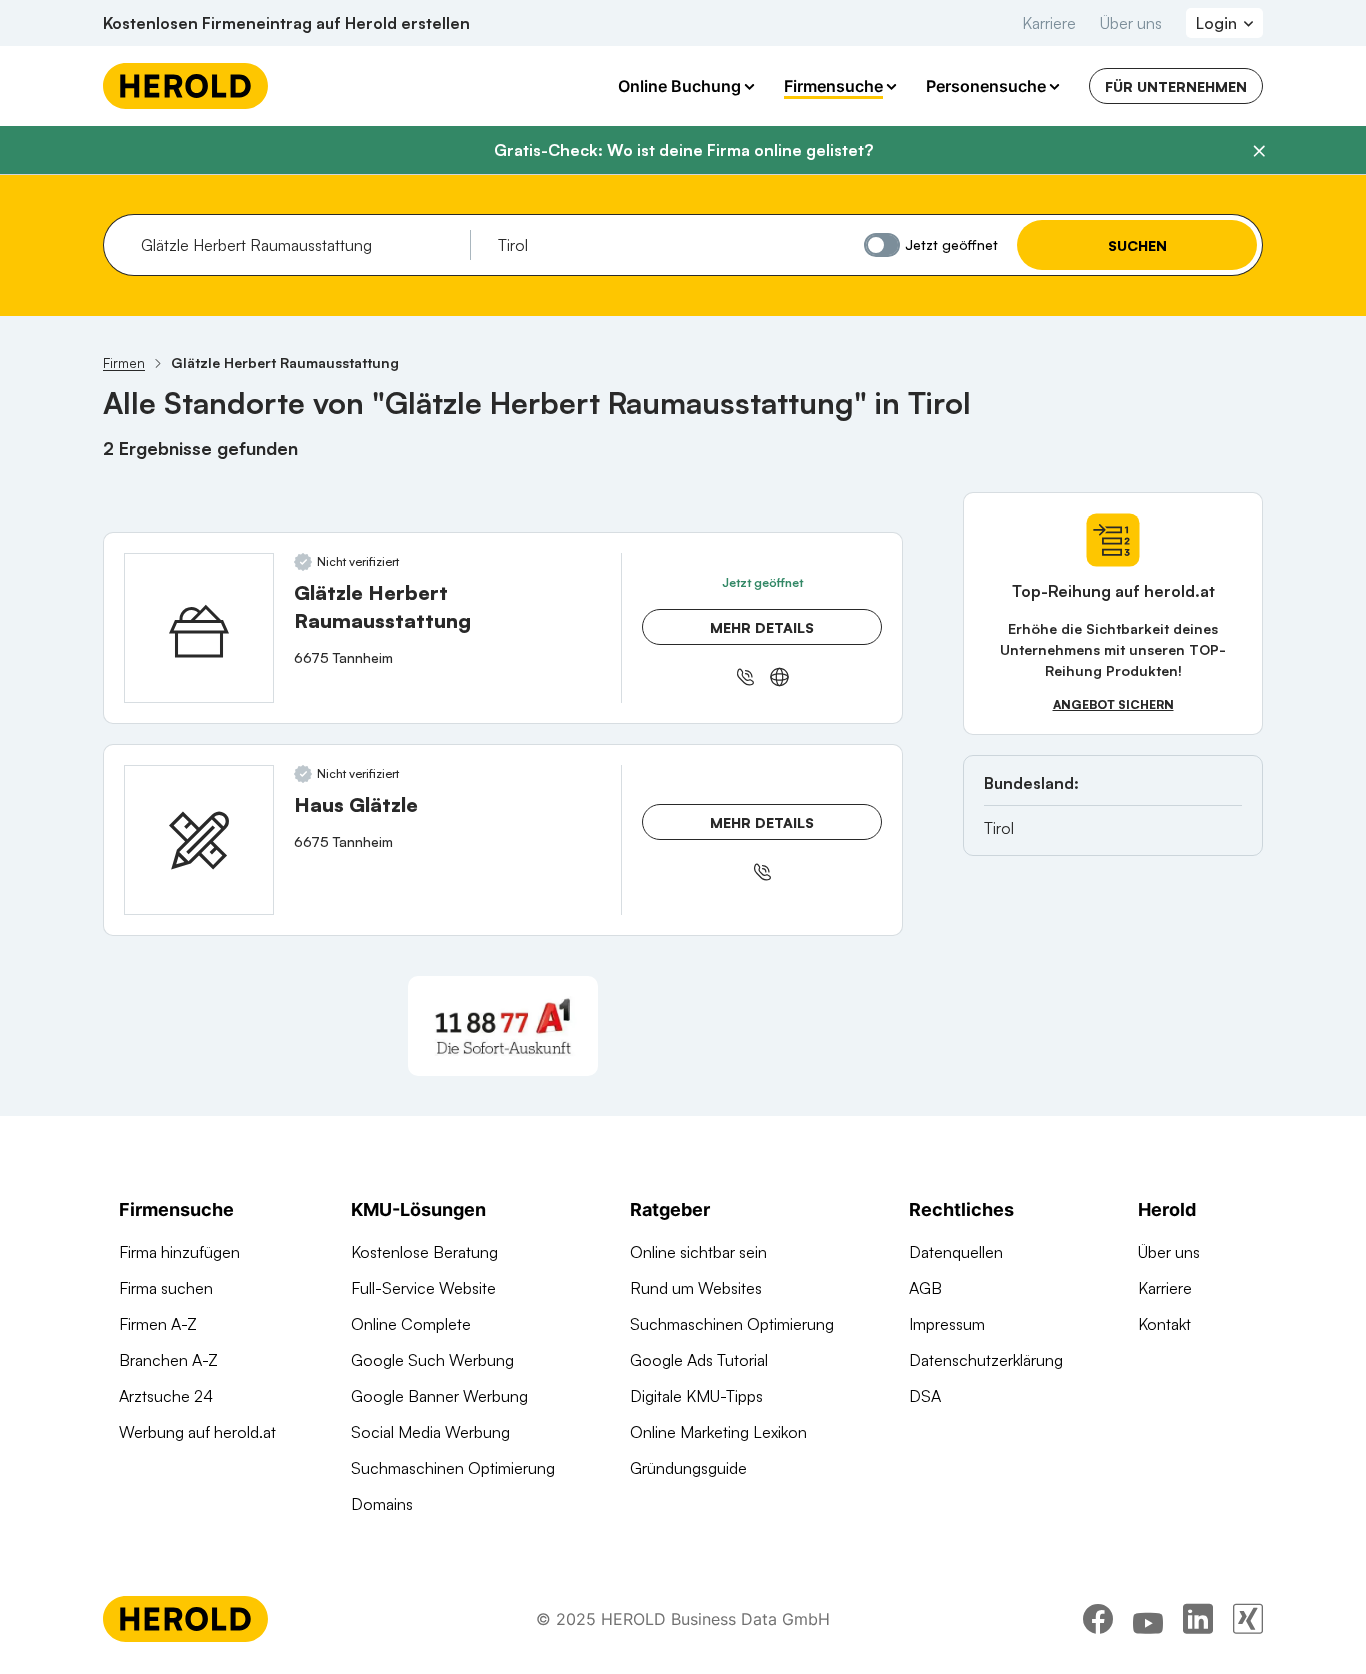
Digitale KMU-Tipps (696, 1396)
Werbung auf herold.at (197, 1432)
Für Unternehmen (1176, 86)
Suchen (1137, 245)
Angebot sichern (1113, 704)
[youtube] (1148, 1619)
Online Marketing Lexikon (718, 1432)
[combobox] (298, 245)
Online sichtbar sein (698, 1252)
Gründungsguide (688, 1468)
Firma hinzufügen (179, 1252)
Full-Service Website (423, 1288)
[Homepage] (185, 86)
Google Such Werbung (432, 1360)
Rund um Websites (696, 1288)
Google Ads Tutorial (699, 1360)
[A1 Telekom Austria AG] (503, 1026)
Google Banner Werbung (439, 1396)
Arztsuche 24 (166, 1396)
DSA (925, 1396)
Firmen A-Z (158, 1324)
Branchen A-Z (168, 1360)
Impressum (947, 1324)
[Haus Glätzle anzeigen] (199, 840)
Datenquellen (956, 1252)
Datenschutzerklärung (986, 1360)
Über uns (1131, 23)
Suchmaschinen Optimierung (453, 1468)
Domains (382, 1504)
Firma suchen (166, 1288)
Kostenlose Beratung (424, 1252)
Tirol (999, 828)
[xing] (1248, 1619)
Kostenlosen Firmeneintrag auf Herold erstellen (286, 23)
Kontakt (1164, 1324)
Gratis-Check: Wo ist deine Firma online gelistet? (683, 150)
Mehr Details (762, 627)
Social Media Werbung (430, 1432)
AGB (925, 1288)
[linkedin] (1198, 1619)
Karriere (1049, 23)
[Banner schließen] (1259, 151)
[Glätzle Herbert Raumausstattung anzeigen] (199, 628)
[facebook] (1098, 1619)
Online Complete (411, 1324)
